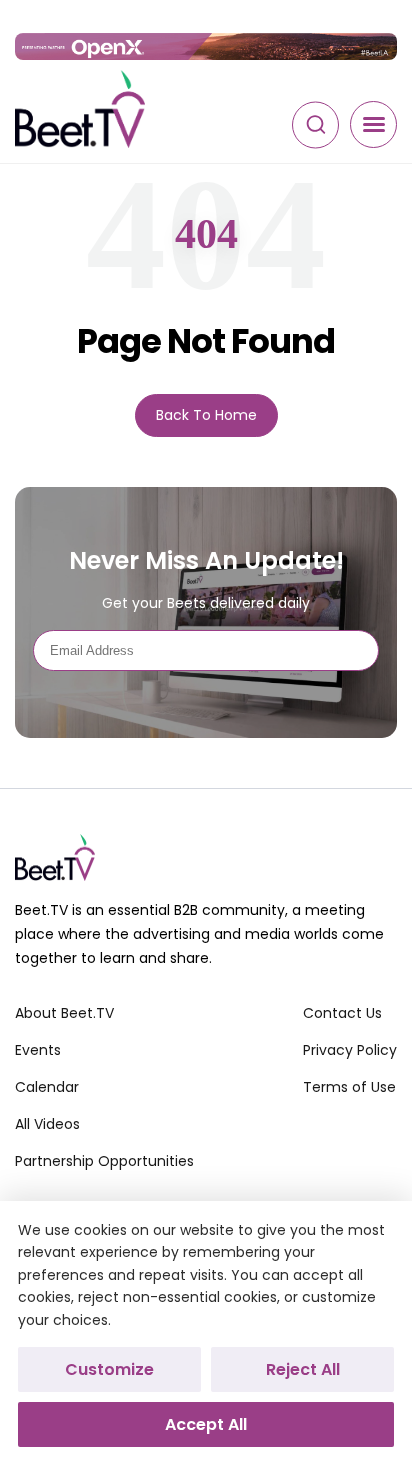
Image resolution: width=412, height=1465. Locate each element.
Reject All (303, 1369)
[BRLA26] (206, 46)
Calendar (47, 1087)
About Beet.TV (64, 1013)
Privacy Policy (350, 1050)
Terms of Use (349, 1087)
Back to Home (206, 415)
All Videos (47, 1124)
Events (38, 1050)
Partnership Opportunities (104, 1161)
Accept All (206, 1424)
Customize (109, 1369)
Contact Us (342, 1013)
